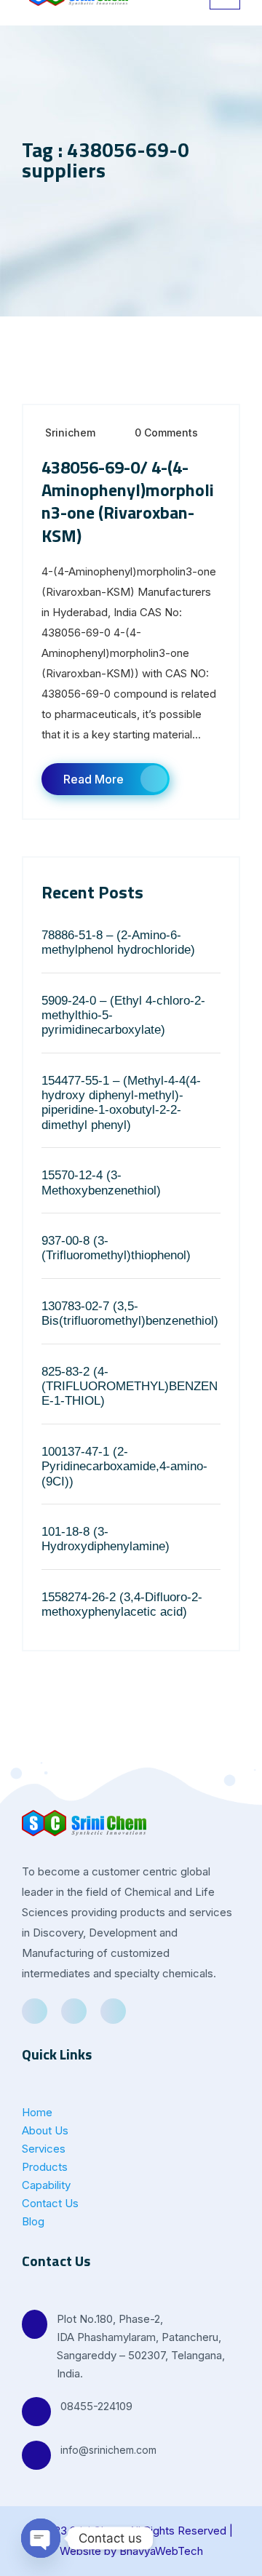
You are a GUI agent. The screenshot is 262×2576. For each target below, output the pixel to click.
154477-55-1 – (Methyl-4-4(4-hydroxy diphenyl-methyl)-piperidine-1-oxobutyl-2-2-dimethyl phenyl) (121, 1103)
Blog (33, 2221)
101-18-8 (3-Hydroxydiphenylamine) (106, 1539)
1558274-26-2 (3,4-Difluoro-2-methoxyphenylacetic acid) (122, 1604)
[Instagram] (113, 2011)
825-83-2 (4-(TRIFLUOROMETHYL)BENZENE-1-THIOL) (130, 1387)
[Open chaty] (41, 2538)
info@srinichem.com (108, 2450)
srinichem (70, 432)
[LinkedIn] (74, 2011)
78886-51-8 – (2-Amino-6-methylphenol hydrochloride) (118, 942)
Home (37, 2112)
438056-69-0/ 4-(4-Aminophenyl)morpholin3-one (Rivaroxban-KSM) (128, 501)
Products (45, 2167)
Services (44, 2149)
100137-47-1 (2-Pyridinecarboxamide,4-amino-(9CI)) (124, 1467)
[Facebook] (35, 2011)
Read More (94, 779)
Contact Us (50, 2203)
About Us (45, 2130)
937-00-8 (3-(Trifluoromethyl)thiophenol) (116, 1248)
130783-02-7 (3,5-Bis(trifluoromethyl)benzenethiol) (130, 1313)
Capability (46, 2185)
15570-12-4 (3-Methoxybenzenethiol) (101, 1183)
